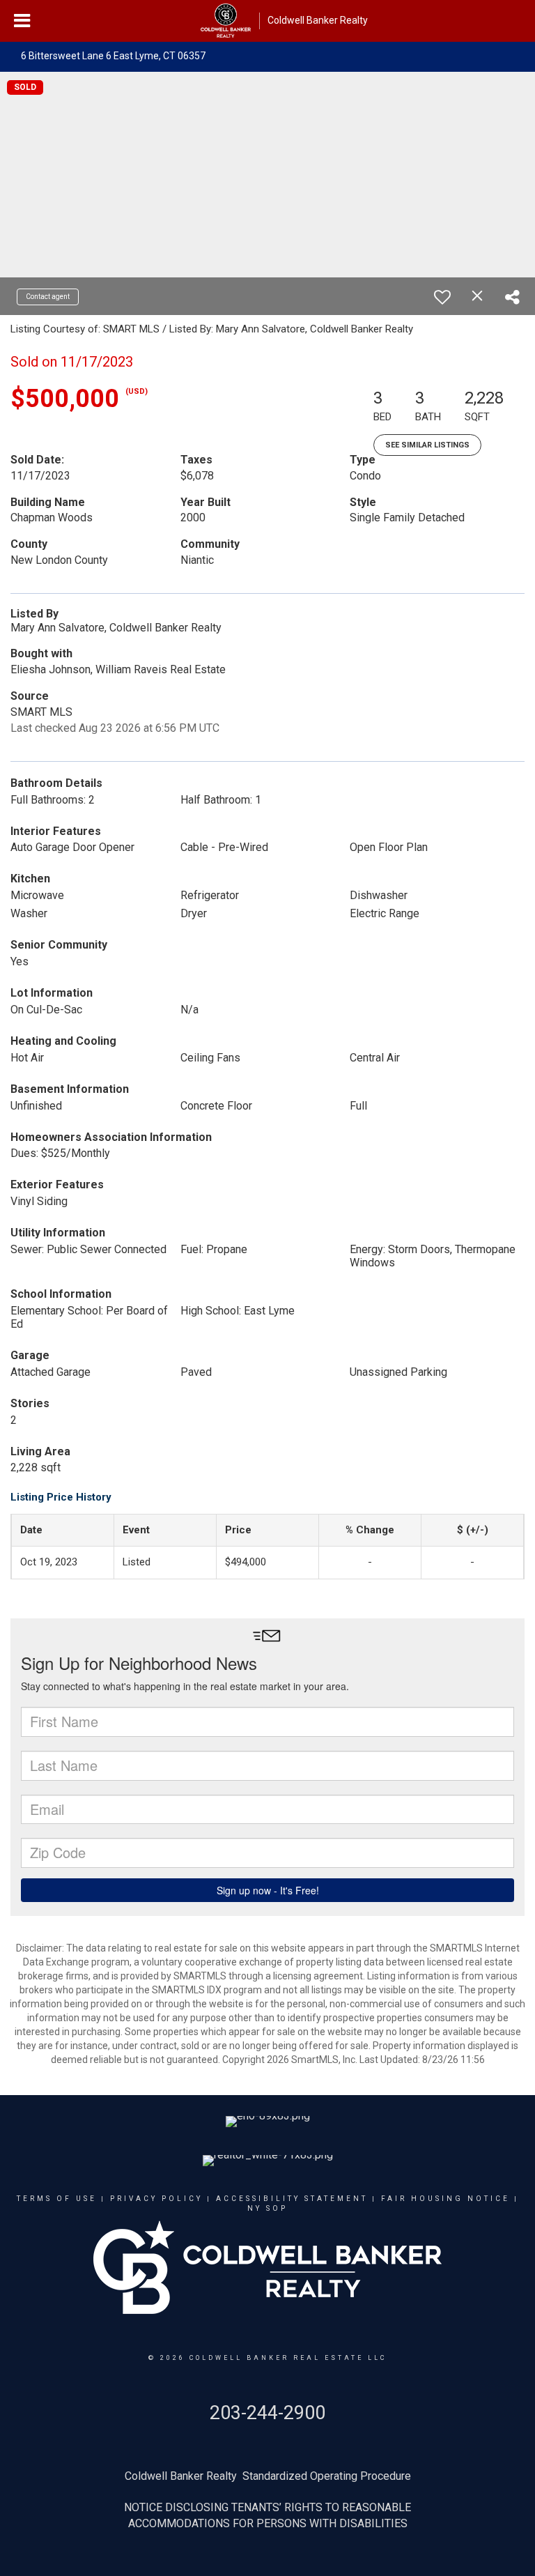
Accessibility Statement (292, 2199)
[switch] (442, 297)
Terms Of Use (57, 2199)
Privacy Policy (156, 2199)
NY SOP (267, 2208)
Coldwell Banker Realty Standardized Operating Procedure (268, 2476)
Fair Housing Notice (445, 2199)
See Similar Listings (427, 445)
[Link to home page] (226, 21)
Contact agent (48, 297)
